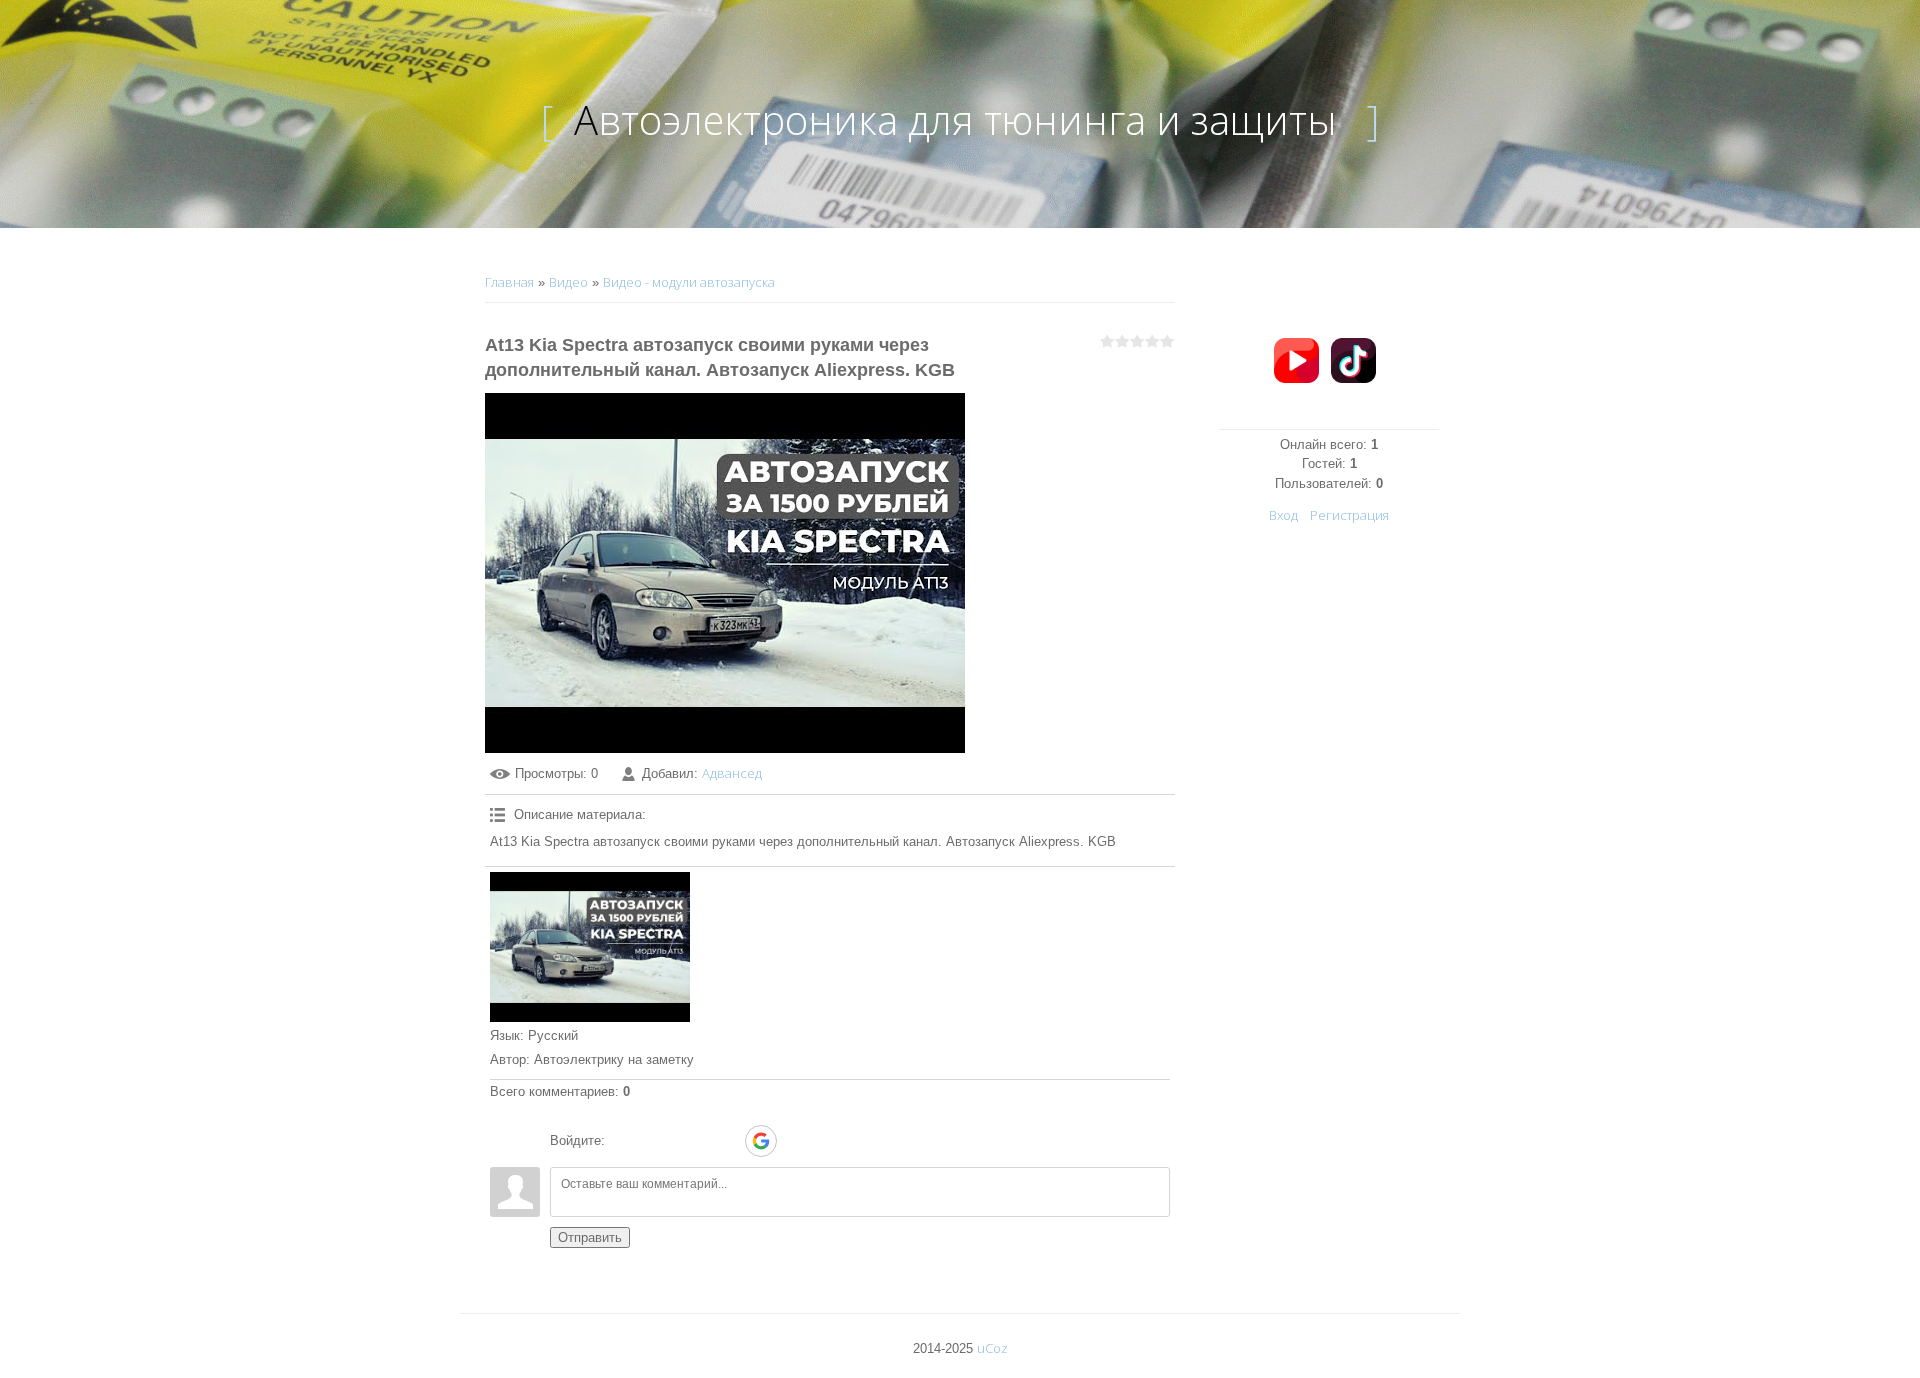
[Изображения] (590, 947)
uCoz (992, 1348)
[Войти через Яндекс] (726, 1141)
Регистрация (1349, 515)
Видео (568, 282)
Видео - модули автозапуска (689, 282)
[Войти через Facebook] (692, 1141)
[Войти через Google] (761, 1141)
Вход (1283, 515)
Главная (509, 282)
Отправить (590, 1237)
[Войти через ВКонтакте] (658, 1141)
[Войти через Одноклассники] (796, 1141)
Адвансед (732, 773)
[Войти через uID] (624, 1141)
